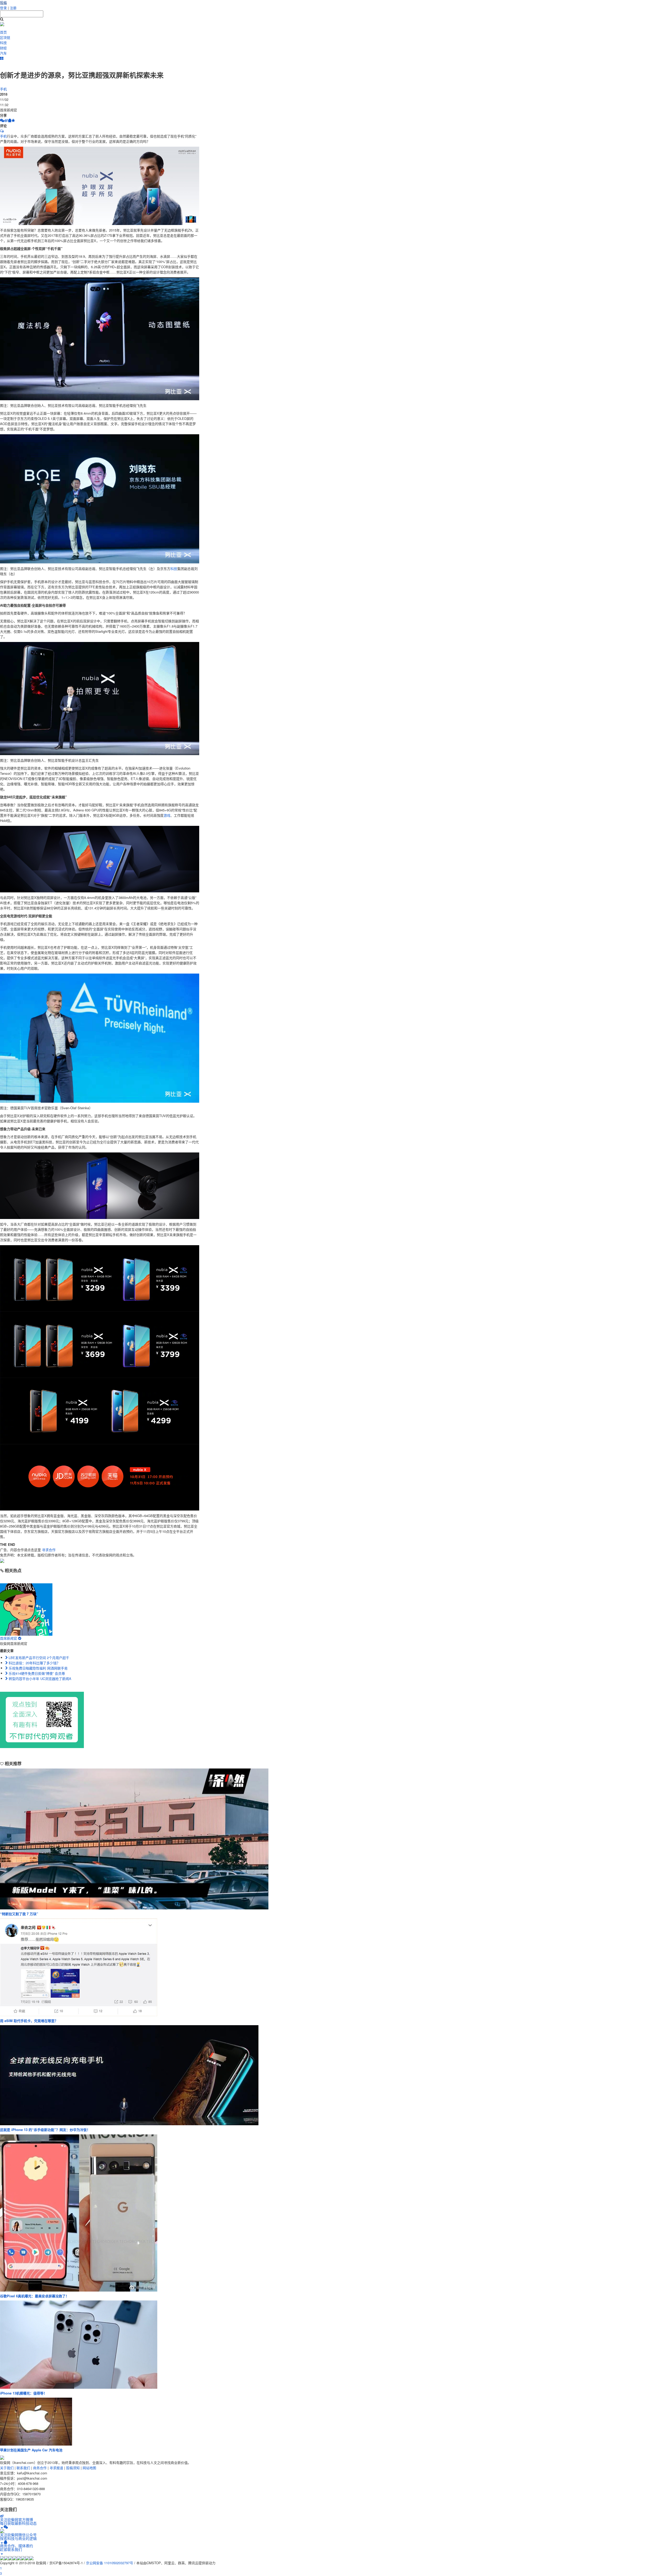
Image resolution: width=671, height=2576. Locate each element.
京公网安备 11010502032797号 (110, 2563)
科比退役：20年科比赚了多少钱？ (34, 1663)
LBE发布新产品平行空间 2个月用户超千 (38, 1658)
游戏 (167, 815)
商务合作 (40, 2468)
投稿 (3, 2)
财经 (3, 48)
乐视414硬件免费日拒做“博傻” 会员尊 (36, 1673)
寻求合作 (49, 1550)
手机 (3, 89)
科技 (3, 43)
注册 (13, 8)
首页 (3, 32)
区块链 (5, 37)
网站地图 (89, 2468)
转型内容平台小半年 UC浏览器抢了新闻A (39, 1679)
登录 (3, 8)
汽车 (3, 53)
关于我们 (7, 2468)
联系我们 (23, 2468)
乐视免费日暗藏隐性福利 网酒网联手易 (38, 1668)
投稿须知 (73, 2468)
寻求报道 (56, 2468)
